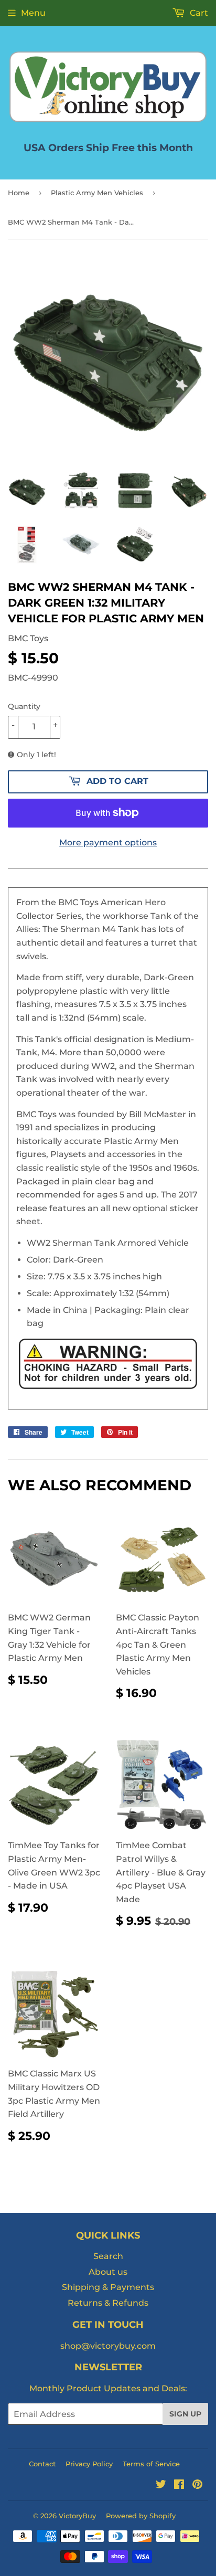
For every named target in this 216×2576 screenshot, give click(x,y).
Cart (198, 13)
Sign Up (185, 2414)
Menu (33, 13)
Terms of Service (151, 2464)
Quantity (24, 706)
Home (19, 193)
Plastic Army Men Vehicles (97, 193)
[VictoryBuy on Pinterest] (197, 2485)
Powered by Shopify (141, 2516)
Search (108, 2256)
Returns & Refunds (108, 2303)
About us (108, 2272)
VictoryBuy (77, 2516)
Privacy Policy (89, 2464)
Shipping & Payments (108, 2287)
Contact (42, 2464)
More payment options (108, 842)
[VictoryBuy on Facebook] (179, 2485)
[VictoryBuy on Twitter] (161, 2485)
